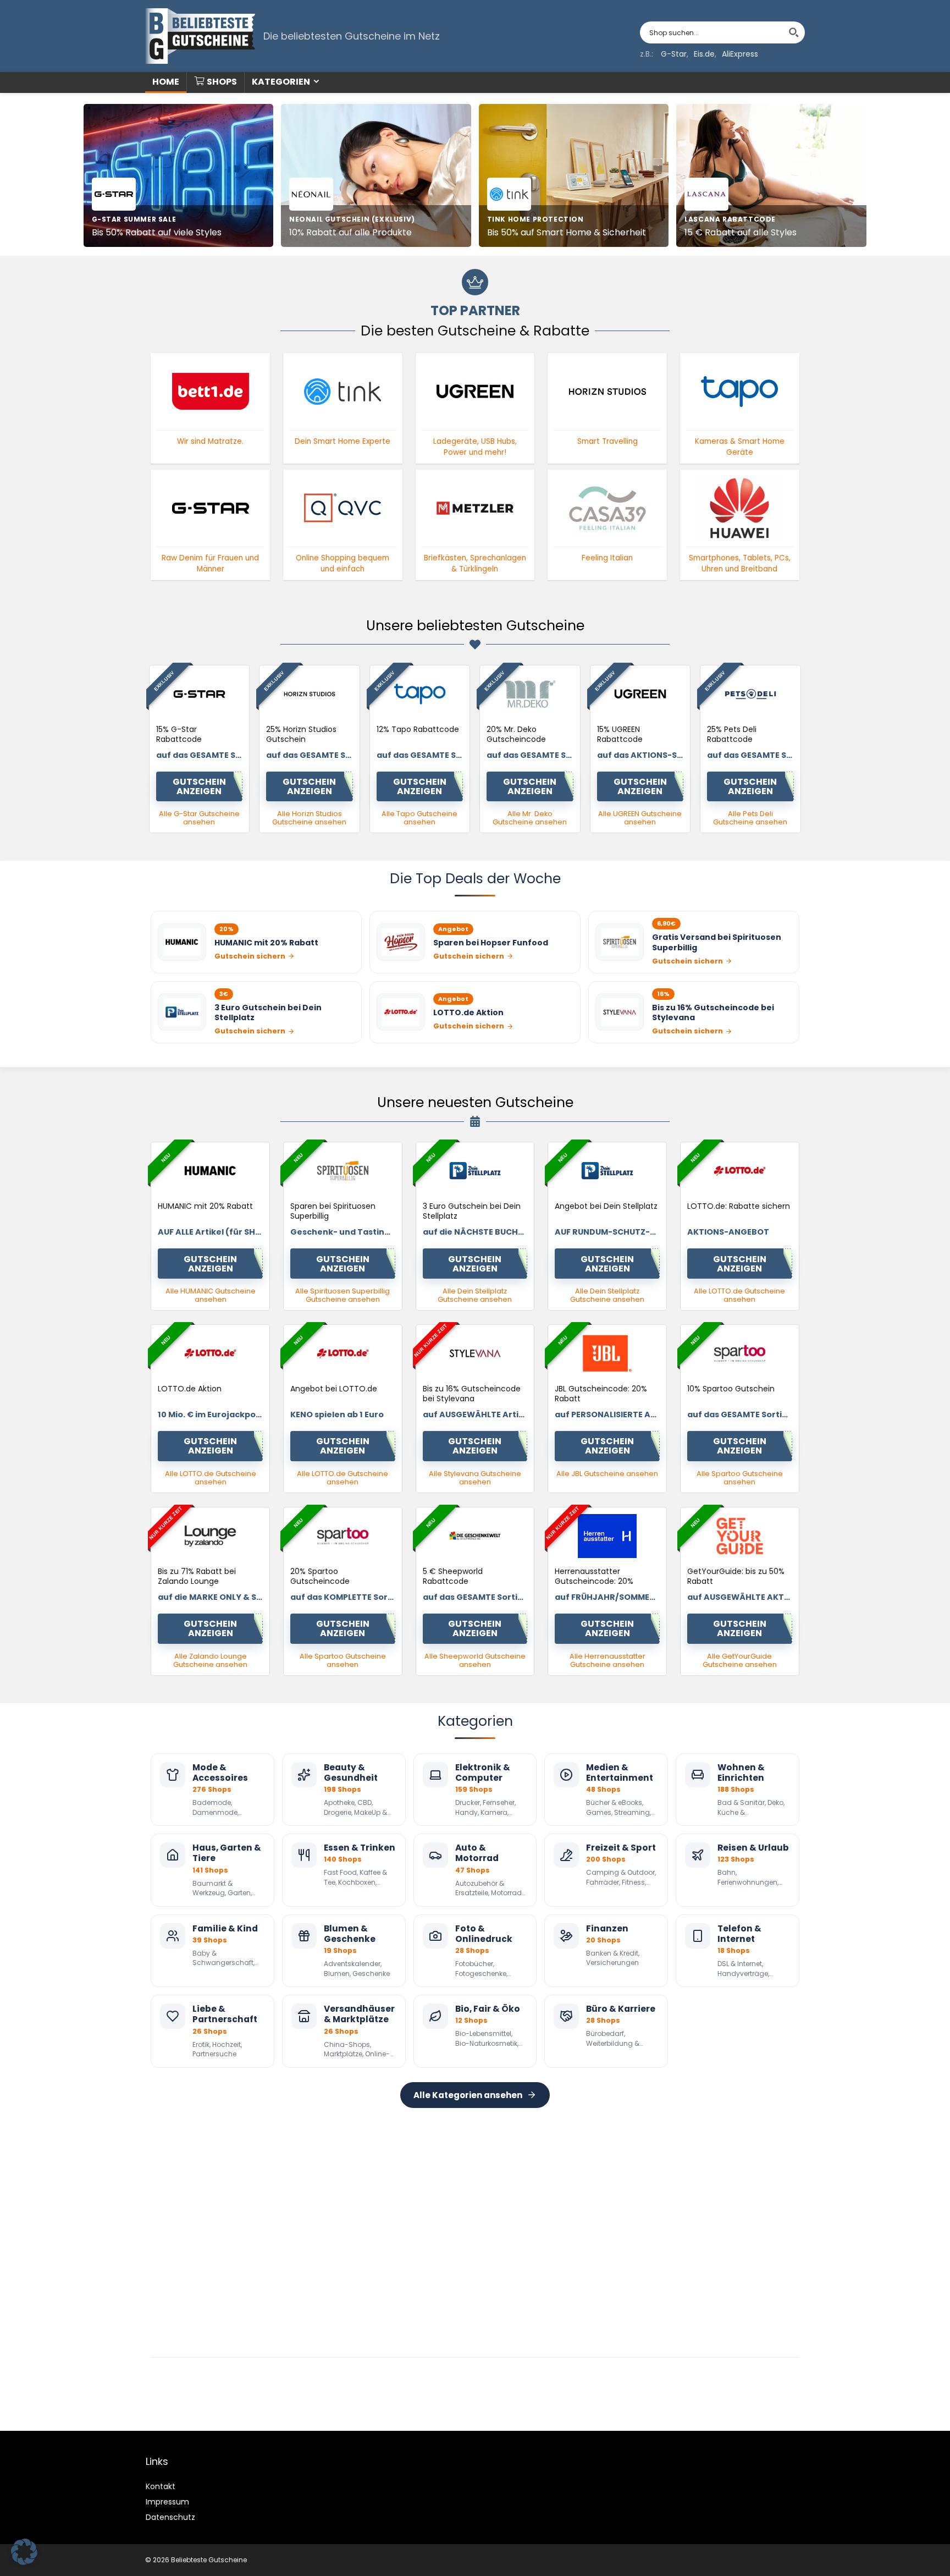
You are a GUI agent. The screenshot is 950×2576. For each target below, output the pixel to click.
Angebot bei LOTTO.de (334, 1389)
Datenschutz (170, 2517)
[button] (24, 2552)
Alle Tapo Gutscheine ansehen (419, 818)
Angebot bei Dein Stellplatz (606, 1206)
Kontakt (161, 2486)
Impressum (167, 2502)
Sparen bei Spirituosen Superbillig (333, 1211)
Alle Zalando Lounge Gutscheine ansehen (210, 1660)
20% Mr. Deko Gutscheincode (516, 734)
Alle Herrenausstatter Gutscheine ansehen (607, 1660)
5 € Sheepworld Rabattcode (453, 1576)
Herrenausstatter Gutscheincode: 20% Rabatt (594, 1581)
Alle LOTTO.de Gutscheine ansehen (739, 1295)
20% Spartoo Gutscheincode (320, 1576)
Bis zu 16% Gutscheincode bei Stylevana (472, 1394)
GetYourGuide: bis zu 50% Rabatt (736, 1576)
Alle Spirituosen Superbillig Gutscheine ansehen (343, 1295)
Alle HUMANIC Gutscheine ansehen (211, 1295)
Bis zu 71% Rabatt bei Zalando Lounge (197, 1576)
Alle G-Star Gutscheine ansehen (199, 818)
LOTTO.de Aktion (190, 1389)
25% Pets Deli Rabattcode (732, 734)
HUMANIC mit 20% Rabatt (205, 1206)
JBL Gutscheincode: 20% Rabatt (601, 1394)
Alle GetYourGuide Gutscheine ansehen (740, 1660)
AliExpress (740, 54)
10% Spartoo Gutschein (731, 1389)
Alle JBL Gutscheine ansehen (607, 1474)
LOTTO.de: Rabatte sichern (739, 1206)
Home (166, 82)
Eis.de (704, 54)
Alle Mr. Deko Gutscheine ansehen (530, 818)
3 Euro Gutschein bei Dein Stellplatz (472, 1211)
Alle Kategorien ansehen (468, 2095)
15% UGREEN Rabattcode (620, 734)
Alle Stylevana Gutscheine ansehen (475, 1478)
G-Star (674, 54)
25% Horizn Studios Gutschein (301, 734)
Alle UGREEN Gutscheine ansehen (640, 818)
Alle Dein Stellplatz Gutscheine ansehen (475, 1295)
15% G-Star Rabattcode (179, 734)
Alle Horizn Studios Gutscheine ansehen (309, 818)
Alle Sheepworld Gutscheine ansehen (475, 1660)
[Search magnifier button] (794, 32)
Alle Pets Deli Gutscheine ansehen (750, 818)
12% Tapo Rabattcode (418, 729)
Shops (222, 82)
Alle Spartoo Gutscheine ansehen (740, 1478)
